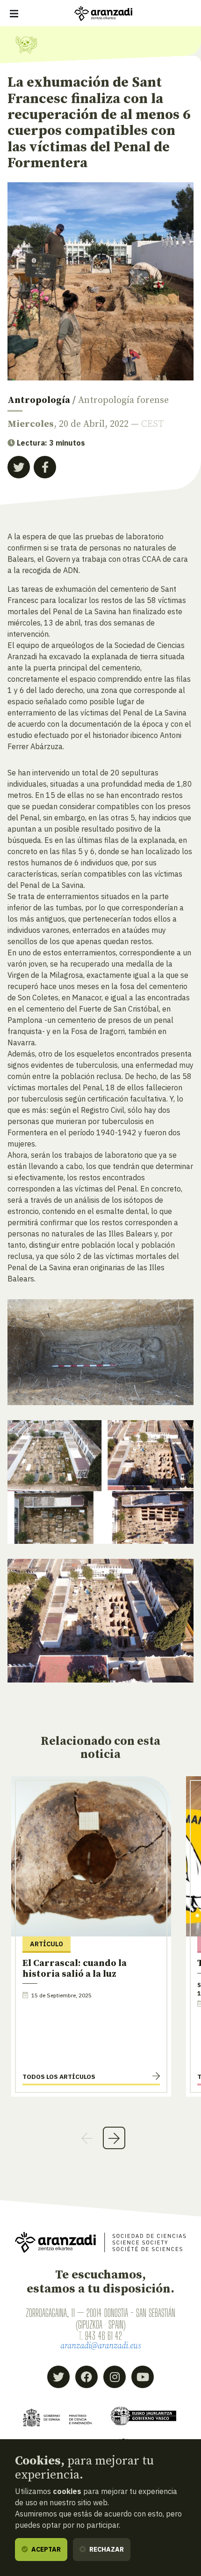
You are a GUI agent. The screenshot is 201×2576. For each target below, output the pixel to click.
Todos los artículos (59, 2077)
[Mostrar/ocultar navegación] (14, 14)
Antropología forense (123, 400)
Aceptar (45, 2549)
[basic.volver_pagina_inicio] (103, 14)
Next (114, 2138)
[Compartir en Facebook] (45, 467)
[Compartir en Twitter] (19, 467)
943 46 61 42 (104, 2336)
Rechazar (106, 2549)
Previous (87, 2138)
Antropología (39, 400)
